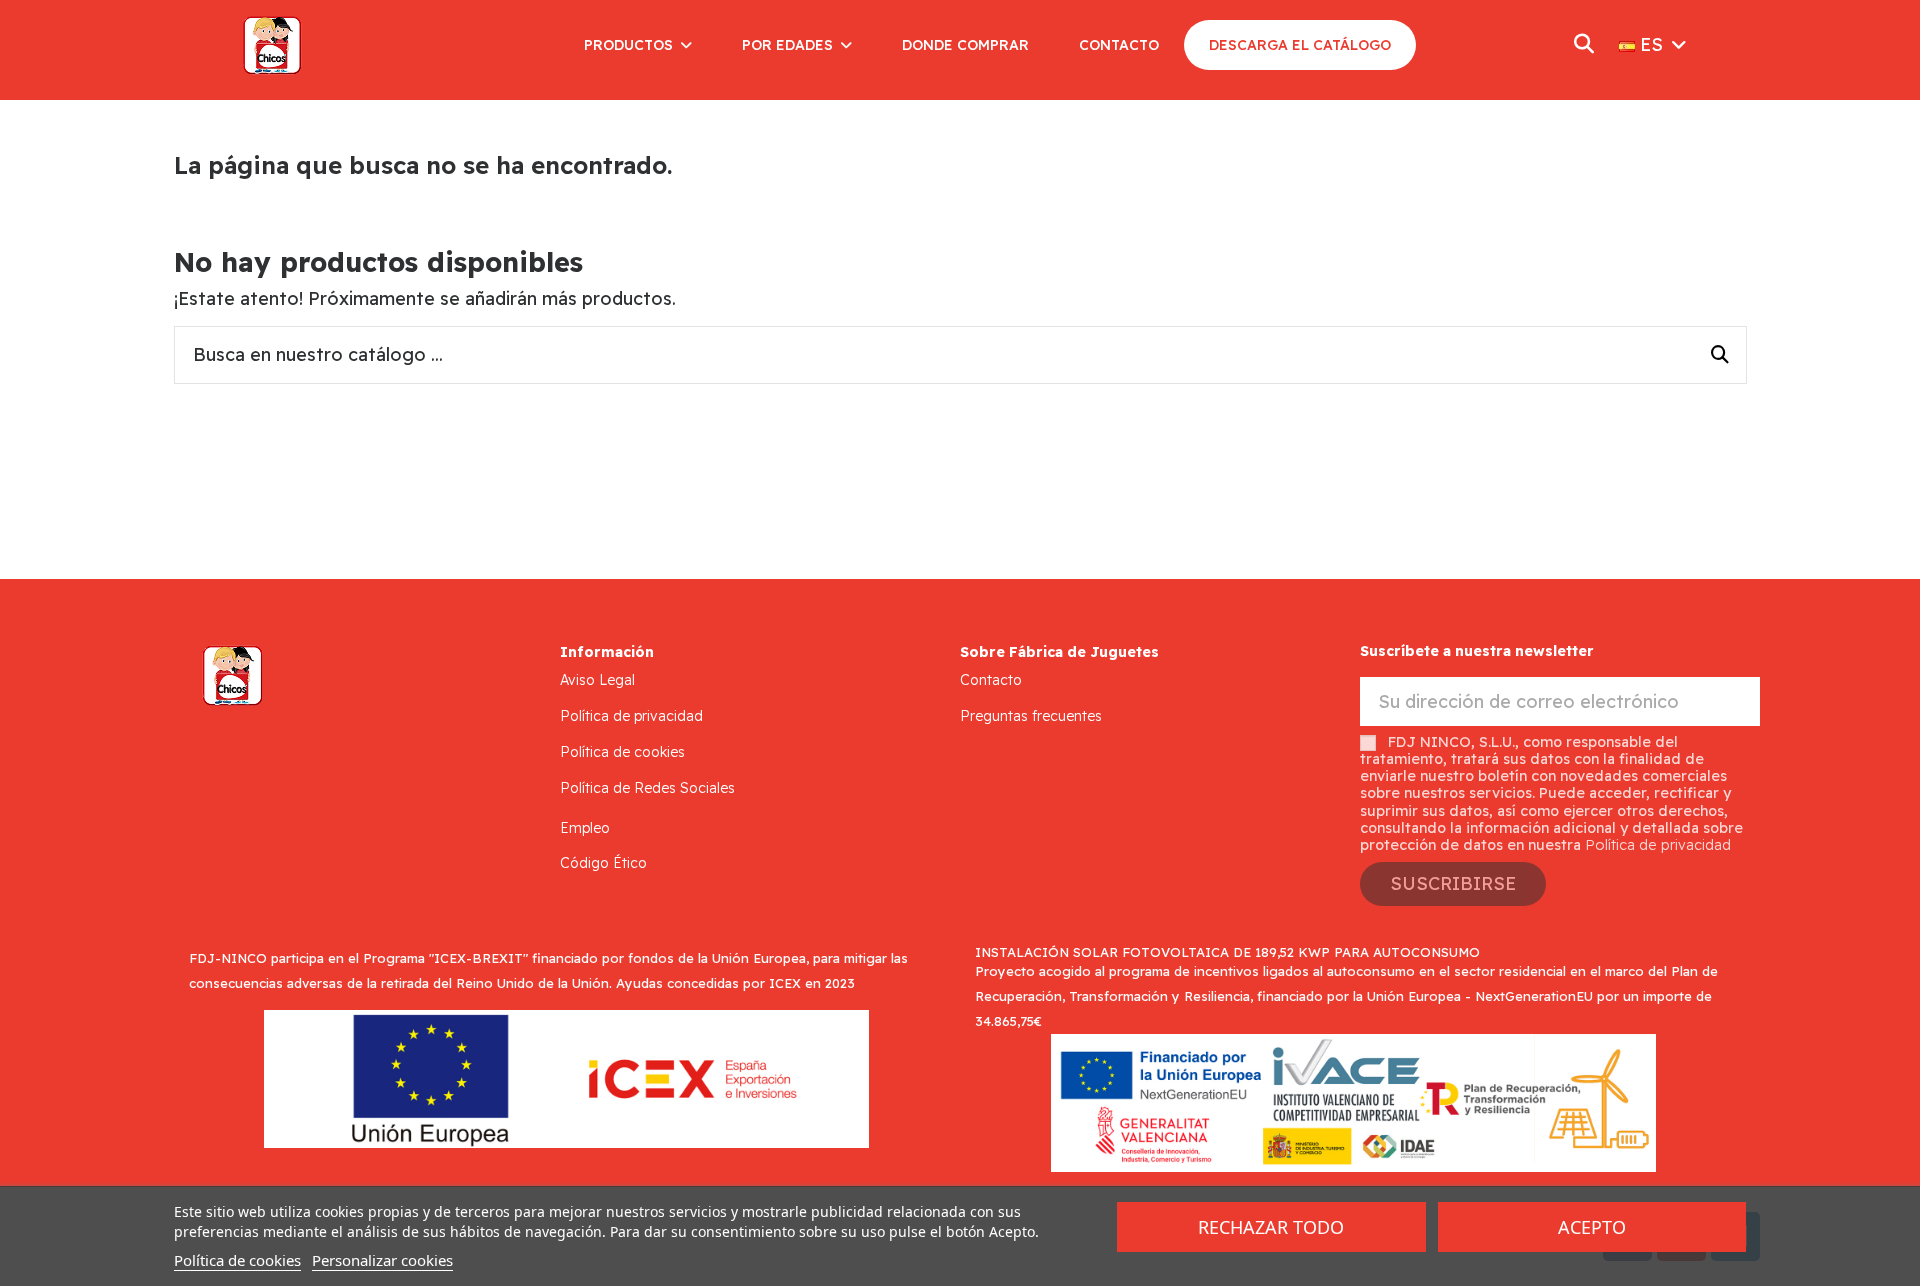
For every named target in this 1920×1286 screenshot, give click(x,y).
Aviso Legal (597, 680)
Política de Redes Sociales (647, 788)
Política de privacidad (631, 716)
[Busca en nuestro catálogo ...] (1720, 355)
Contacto (991, 680)
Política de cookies (622, 752)
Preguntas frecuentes (1031, 716)
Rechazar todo (1271, 1227)
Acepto (1592, 1227)
